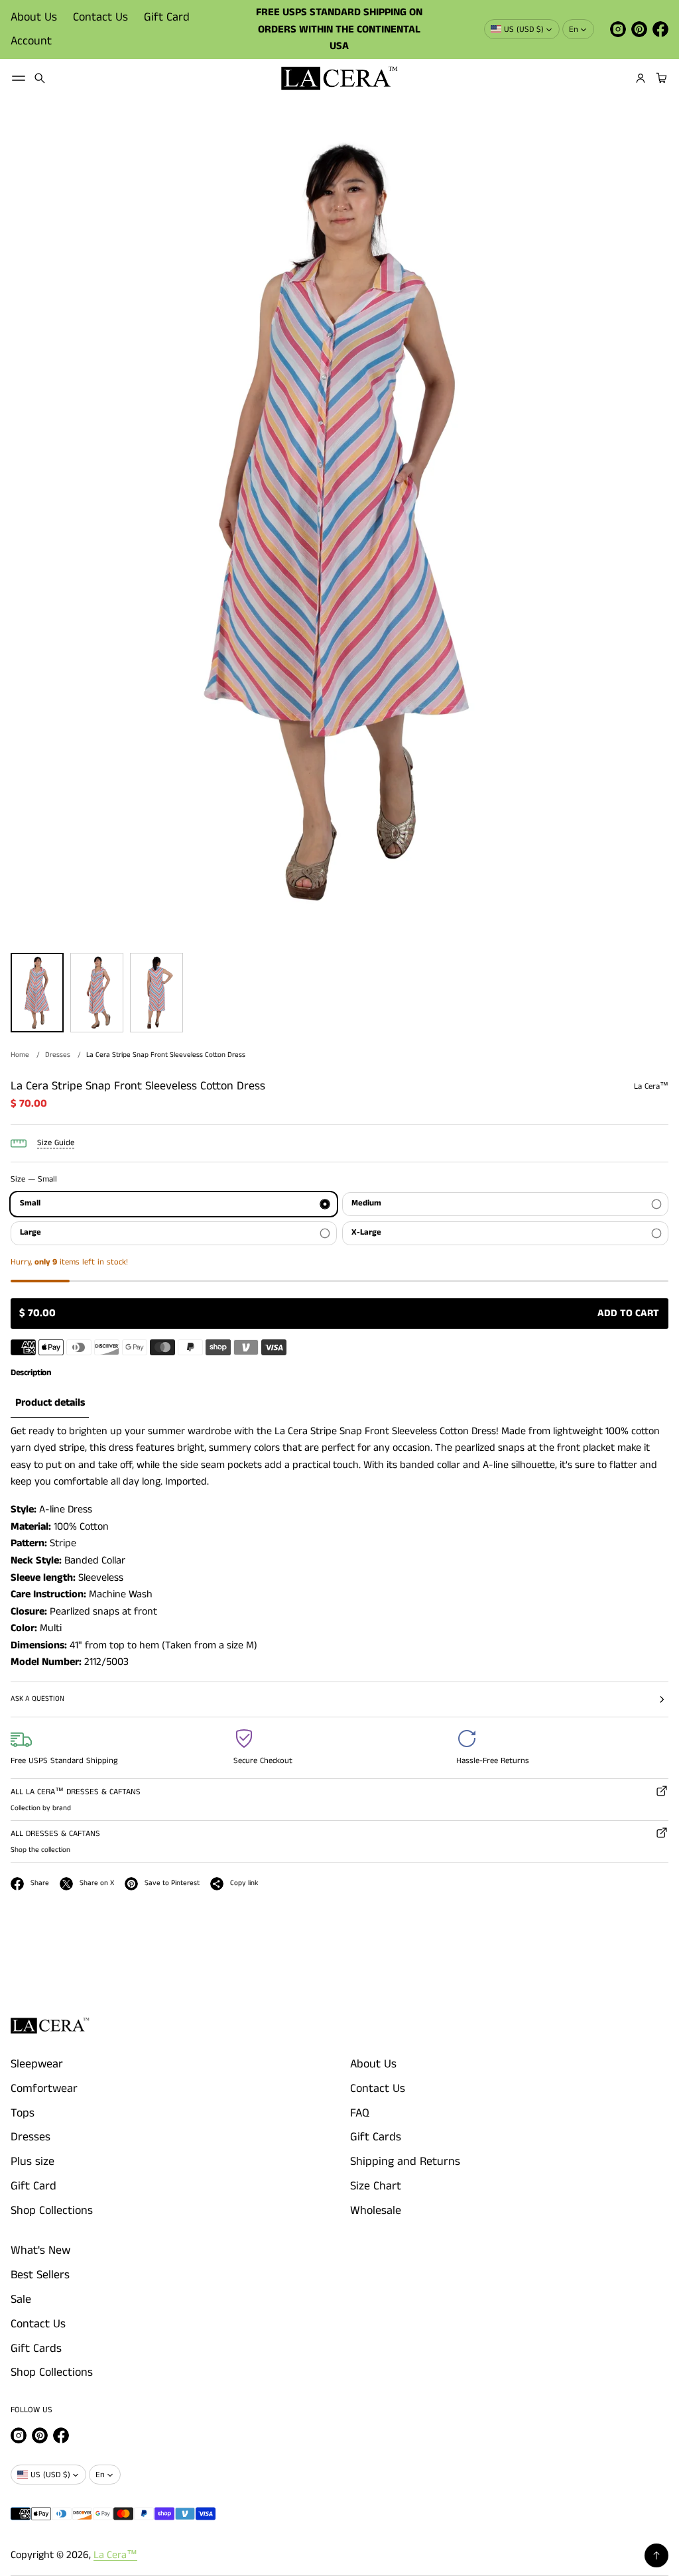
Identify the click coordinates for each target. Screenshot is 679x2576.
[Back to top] (656, 2555)
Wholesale (376, 2211)
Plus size (32, 2162)
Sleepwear (37, 2064)
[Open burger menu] (19, 78)
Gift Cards (376, 2137)
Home (20, 1055)
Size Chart (376, 2186)
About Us (34, 17)
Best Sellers (40, 2275)
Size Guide (56, 1143)
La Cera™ (115, 2555)
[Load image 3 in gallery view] (156, 993)
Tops (23, 2113)
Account (31, 41)
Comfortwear (44, 2089)
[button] (40, 78)
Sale (21, 2300)
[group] (50, 1403)
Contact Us (100, 17)
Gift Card (167, 17)
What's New (40, 2250)
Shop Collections (52, 2211)
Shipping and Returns (405, 2162)
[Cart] (660, 78)
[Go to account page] (641, 78)
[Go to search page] (40, 78)
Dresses (58, 1055)
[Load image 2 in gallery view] (97, 993)
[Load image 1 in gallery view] (37, 993)
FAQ (360, 2113)
